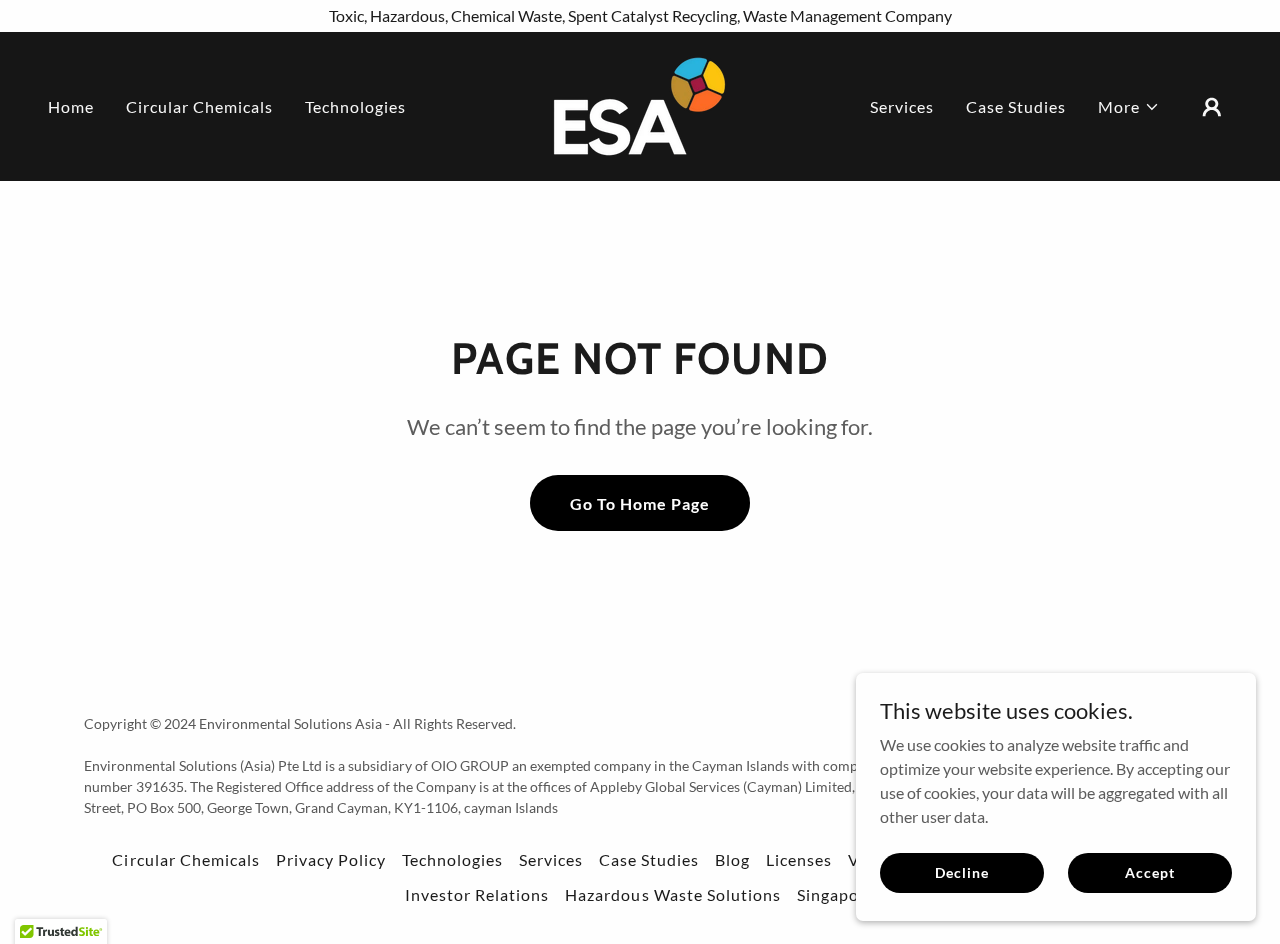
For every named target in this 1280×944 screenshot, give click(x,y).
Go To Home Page (640, 503)
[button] (1129, 107)
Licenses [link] (799, 859)
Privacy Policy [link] (331, 859)
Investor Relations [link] (477, 894)
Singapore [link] (836, 894)
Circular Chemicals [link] (199, 106)
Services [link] (902, 106)
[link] (639, 104)
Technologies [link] (355, 106)
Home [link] (71, 106)
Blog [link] (732, 859)
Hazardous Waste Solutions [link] (672, 894)
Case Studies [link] (1016, 106)
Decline (961, 872)
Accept (1149, 872)
